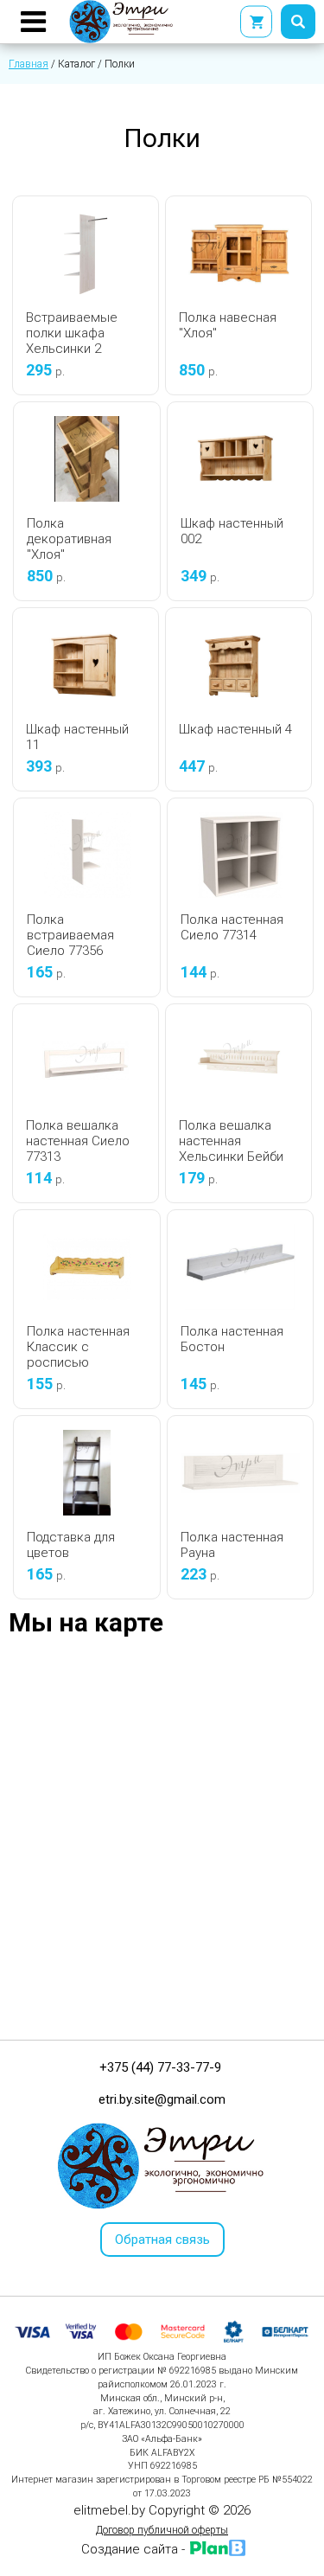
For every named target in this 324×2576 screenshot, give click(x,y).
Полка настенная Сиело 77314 (232, 927)
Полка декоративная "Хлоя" (69, 539)
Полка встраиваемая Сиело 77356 (70, 935)
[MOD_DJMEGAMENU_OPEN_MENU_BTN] (33, 22)
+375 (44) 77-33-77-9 (160, 2067)
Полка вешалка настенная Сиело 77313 (78, 1141)
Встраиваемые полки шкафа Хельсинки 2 (72, 333)
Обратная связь (162, 2240)
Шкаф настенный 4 (235, 729)
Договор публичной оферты (162, 2530)
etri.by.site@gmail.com (162, 2099)
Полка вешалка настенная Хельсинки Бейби (231, 1141)
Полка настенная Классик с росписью (78, 1347)
